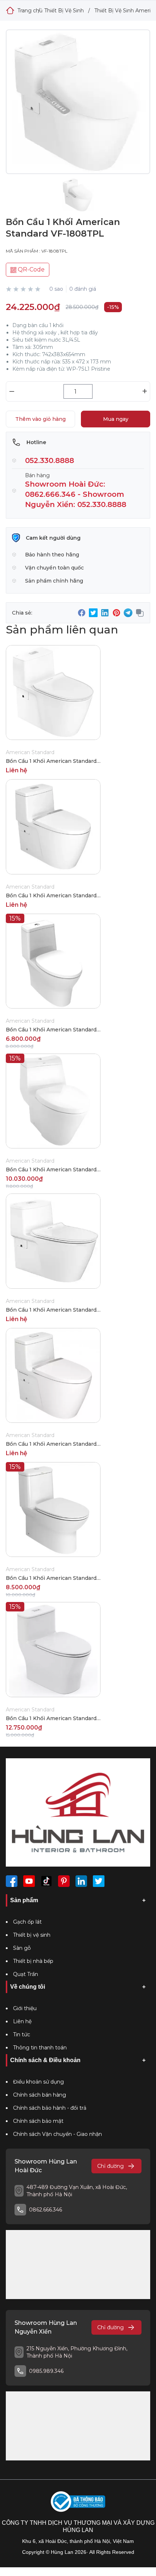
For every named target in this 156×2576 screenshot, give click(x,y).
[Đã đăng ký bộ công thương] (78, 2502)
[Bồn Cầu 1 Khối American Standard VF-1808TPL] (78, 109)
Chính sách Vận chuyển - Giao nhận (58, 2134)
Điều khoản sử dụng (38, 2082)
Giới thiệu (25, 2008)
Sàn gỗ (22, 1948)
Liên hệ (22, 2021)
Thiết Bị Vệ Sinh (64, 11)
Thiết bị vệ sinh (32, 1935)
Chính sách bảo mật (38, 2121)
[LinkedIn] (81, 1881)
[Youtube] (29, 1881)
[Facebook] (12, 1881)
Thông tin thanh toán (40, 2048)
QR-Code (30, 269)
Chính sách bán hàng (40, 2095)
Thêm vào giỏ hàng (40, 419)
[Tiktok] (46, 1881)
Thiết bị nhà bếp (33, 1961)
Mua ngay (116, 419)
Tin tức (22, 2034)
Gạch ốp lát (27, 1922)
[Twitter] (99, 1881)
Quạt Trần (26, 1974)
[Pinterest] (64, 1881)
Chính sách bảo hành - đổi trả (50, 2108)
